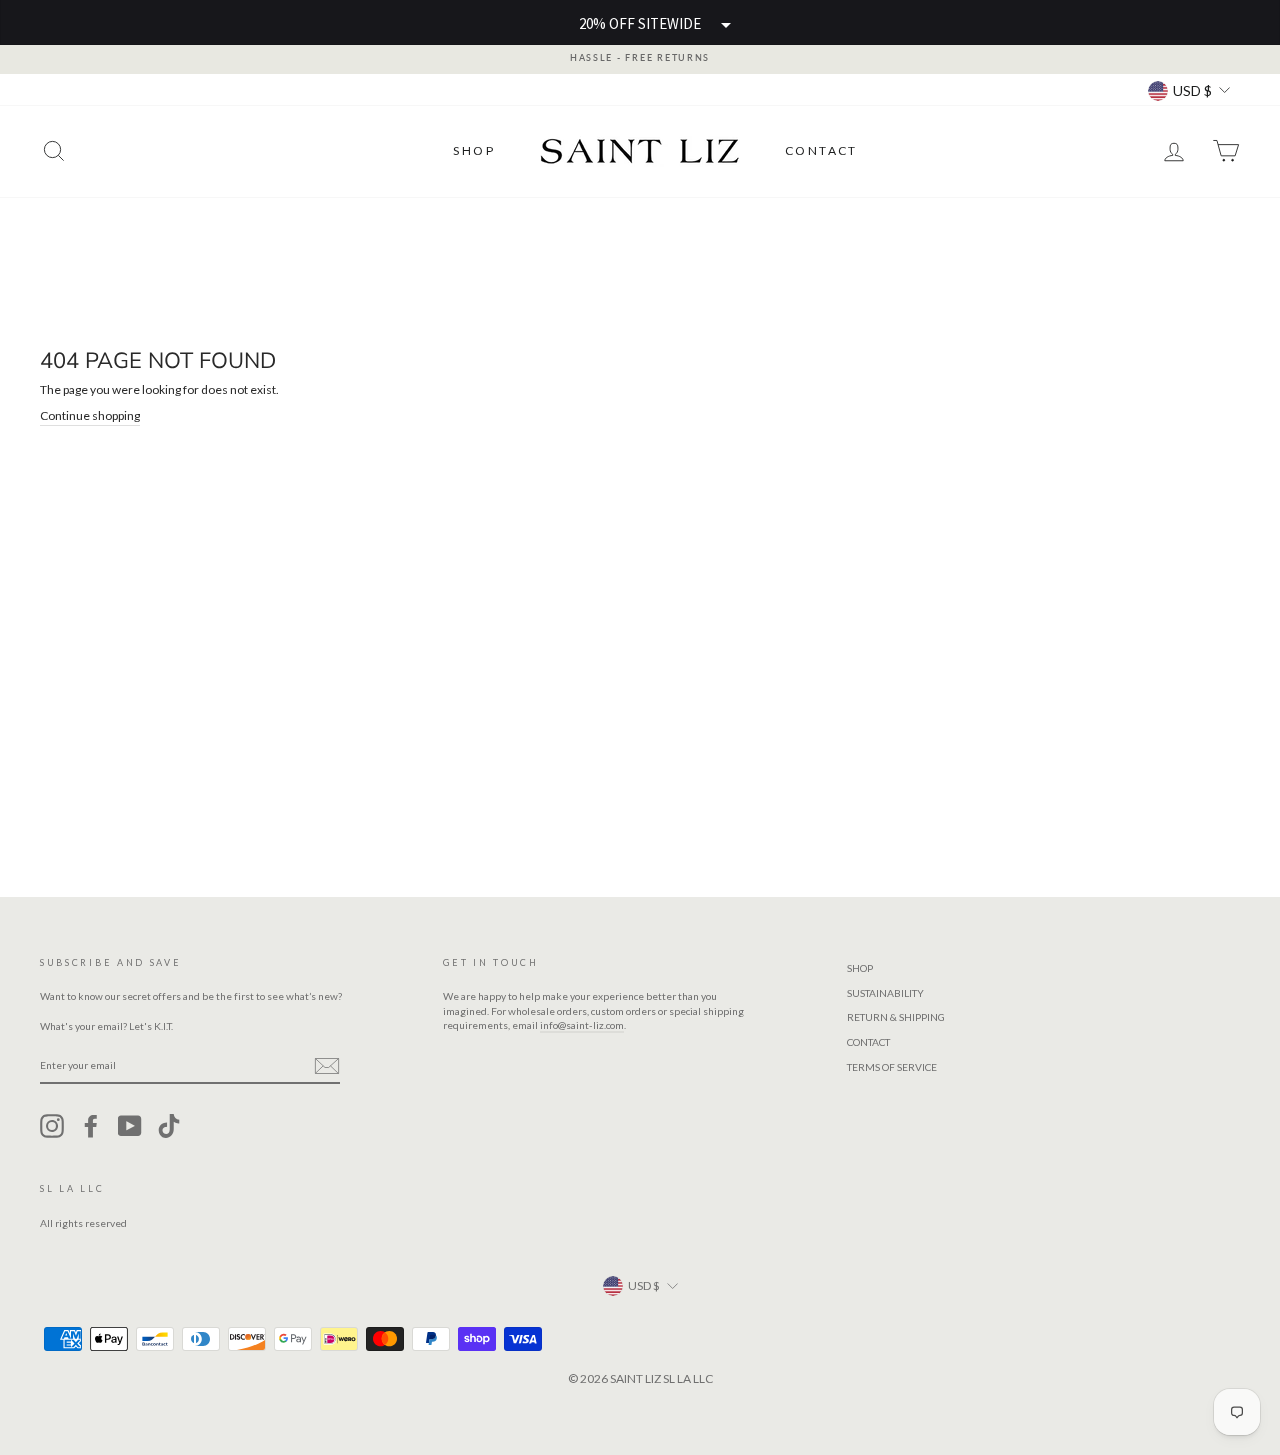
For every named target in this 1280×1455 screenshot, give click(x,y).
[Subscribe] (327, 1066)
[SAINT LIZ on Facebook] (91, 1126)
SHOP (474, 150)
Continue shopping (90, 415)
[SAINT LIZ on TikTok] (169, 1126)
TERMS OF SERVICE (892, 1067)
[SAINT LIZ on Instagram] (52, 1126)
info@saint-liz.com (582, 1025)
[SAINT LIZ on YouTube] (130, 1126)
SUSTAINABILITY (885, 993)
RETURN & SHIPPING (896, 1017)
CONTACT (821, 150)
